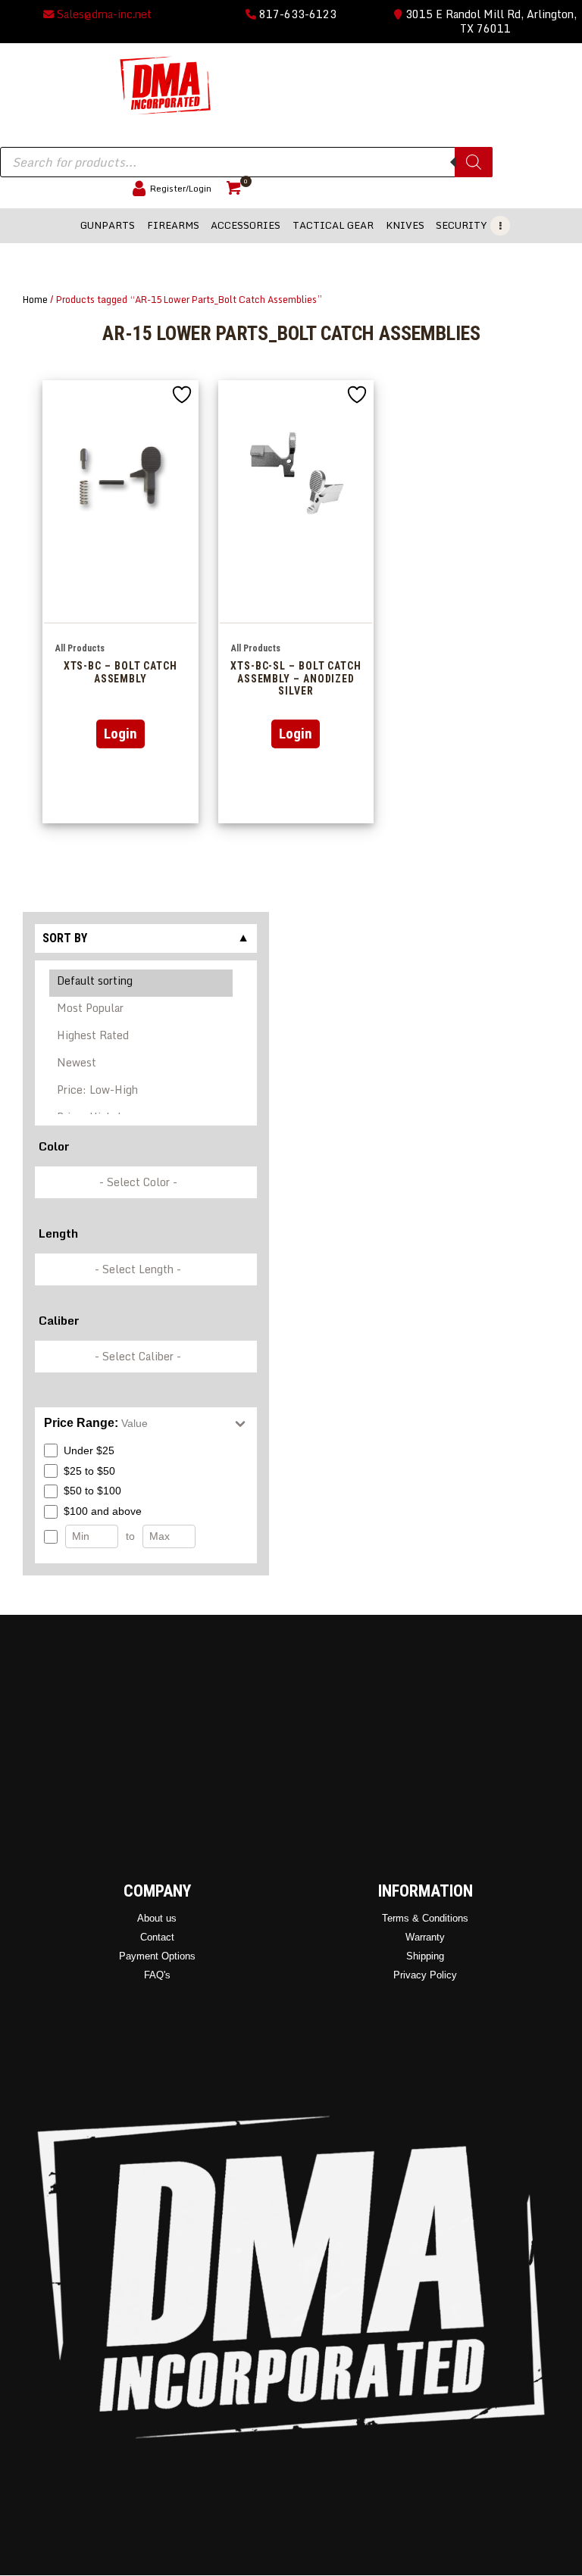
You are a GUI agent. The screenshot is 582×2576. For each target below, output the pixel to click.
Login (120, 734)
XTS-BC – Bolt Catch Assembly (120, 672)
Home (35, 299)
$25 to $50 (89, 1471)
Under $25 (89, 1450)
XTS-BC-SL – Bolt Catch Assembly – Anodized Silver (296, 678)
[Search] (474, 162)
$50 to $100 (92, 1491)
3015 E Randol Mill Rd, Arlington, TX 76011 (490, 21)
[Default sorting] (142, 983)
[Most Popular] (142, 1010)
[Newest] (142, 1065)
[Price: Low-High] (142, 1092)
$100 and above (103, 1511)
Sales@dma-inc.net (103, 14)
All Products (80, 648)
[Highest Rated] (142, 1038)
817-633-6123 (296, 14)
